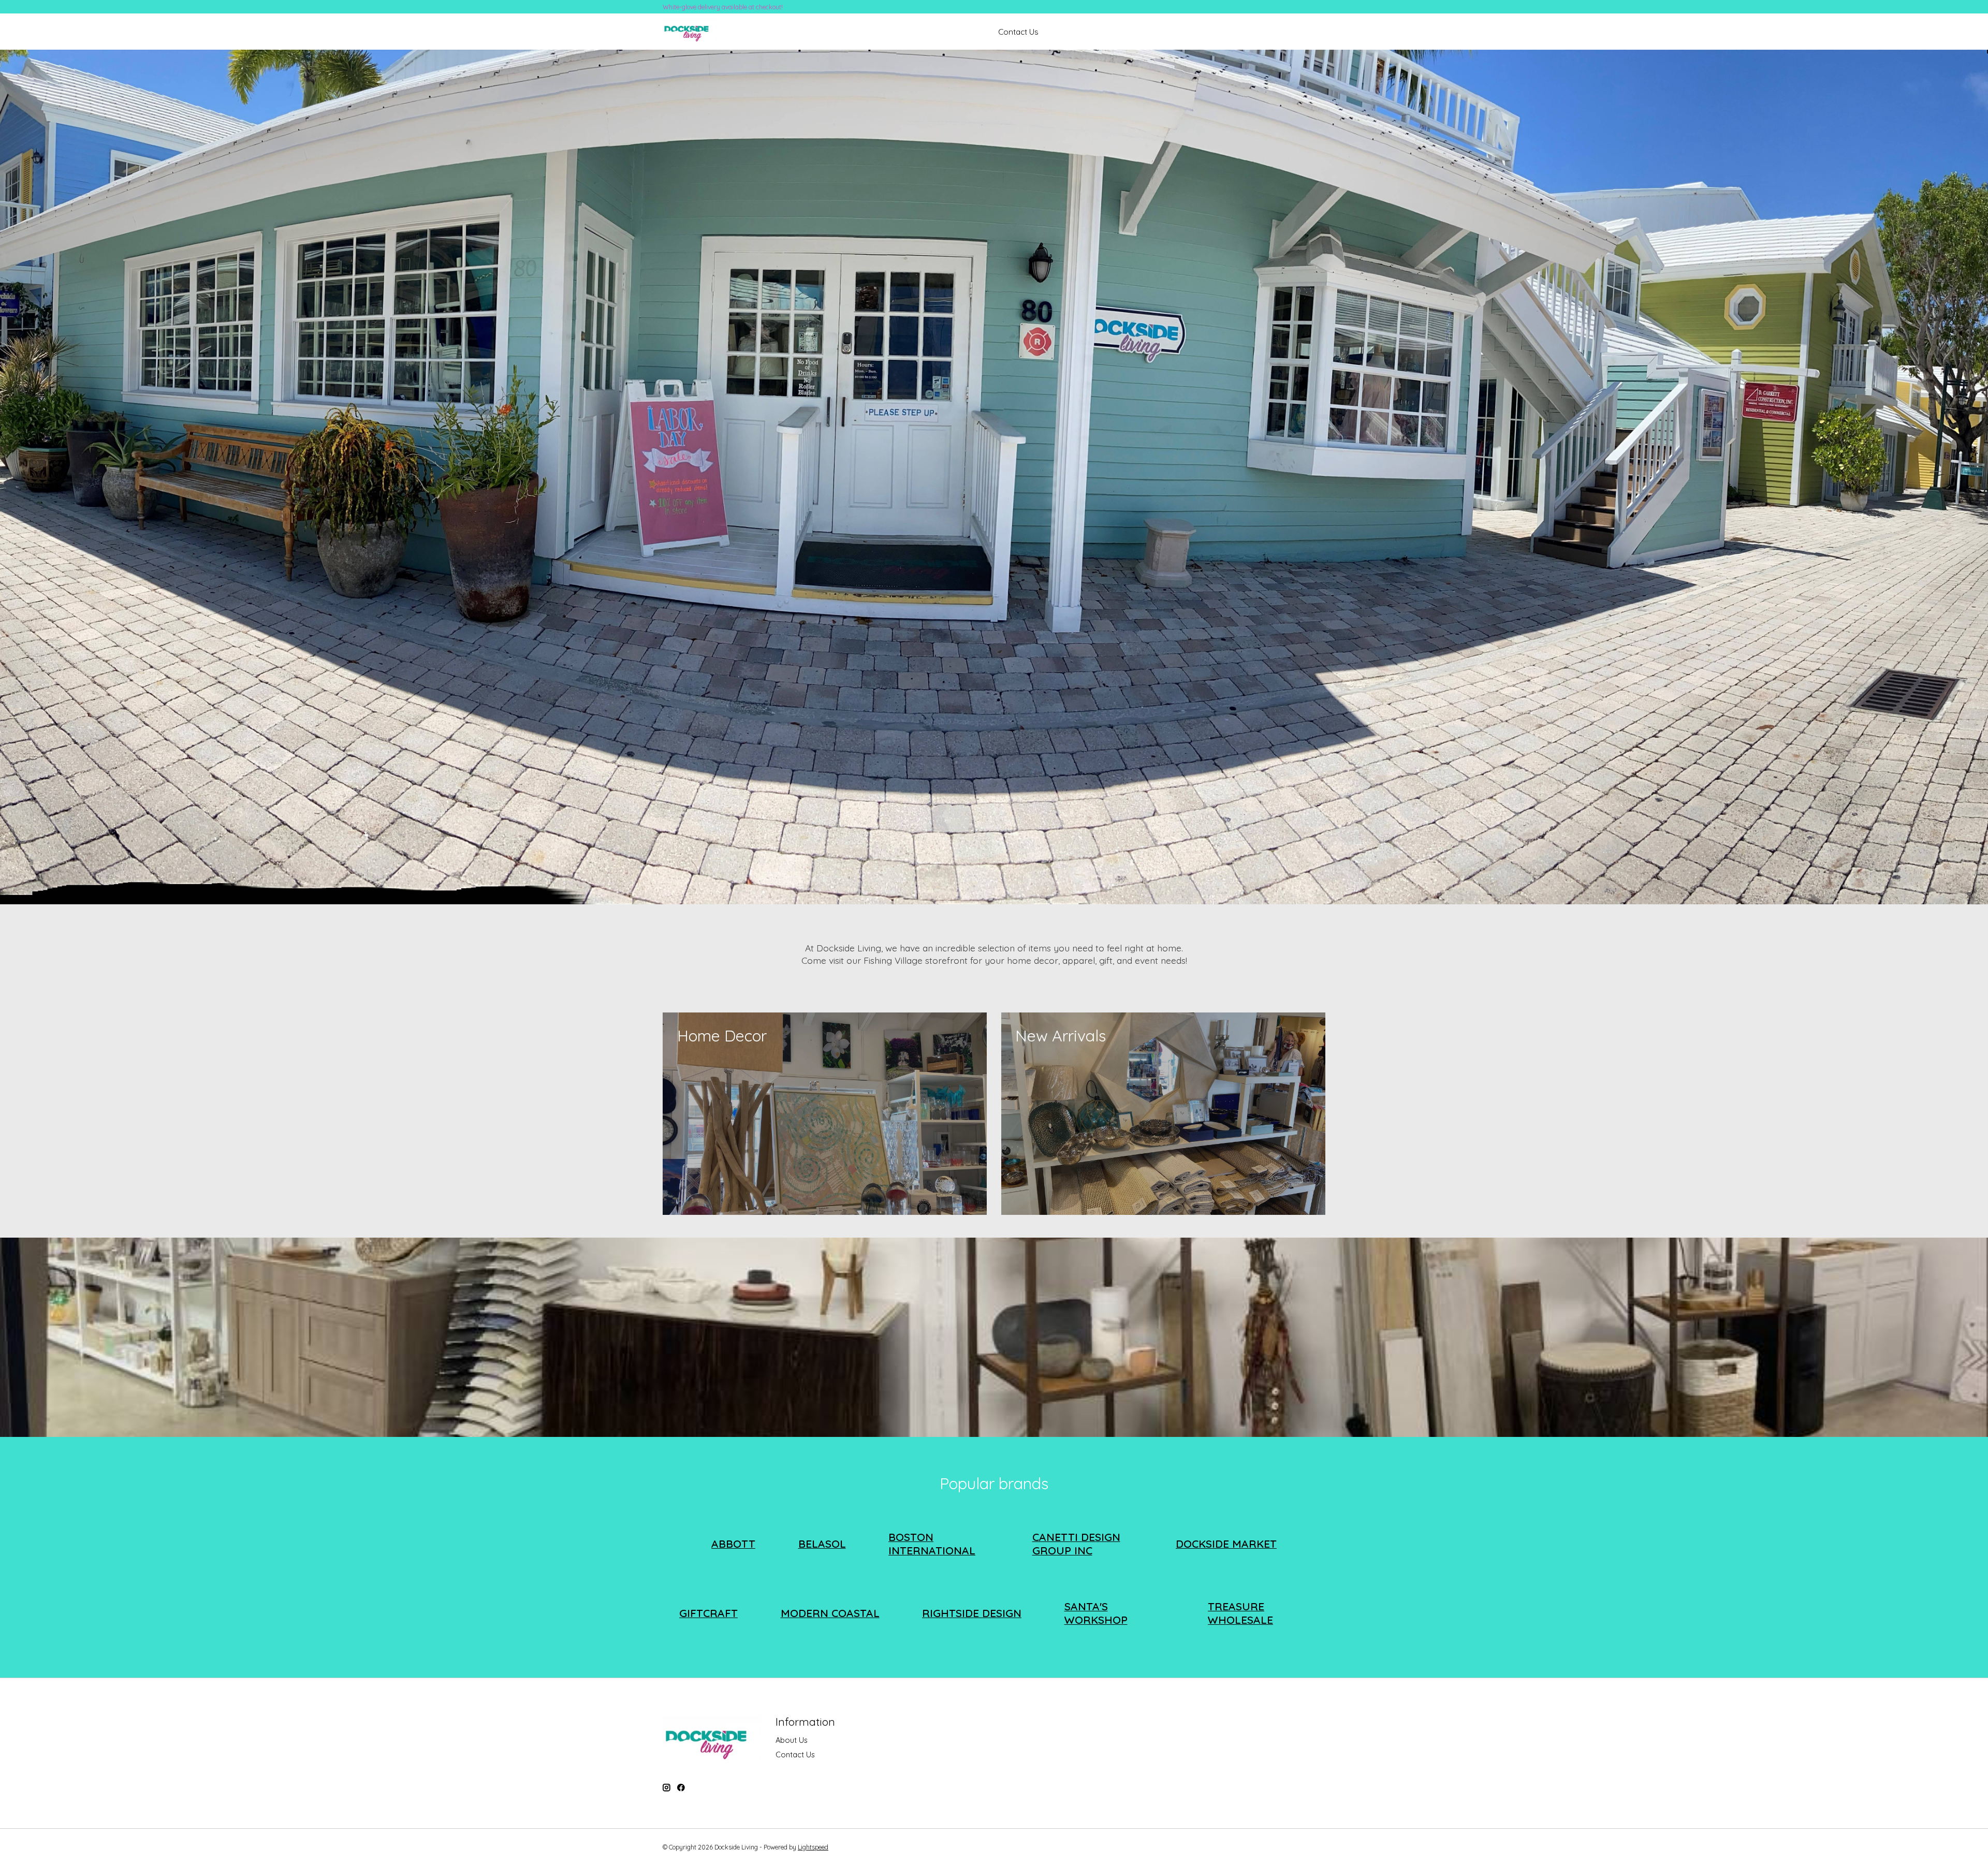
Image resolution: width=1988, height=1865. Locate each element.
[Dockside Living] (690, 32)
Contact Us (1018, 32)
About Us (792, 1740)
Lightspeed (813, 1847)
